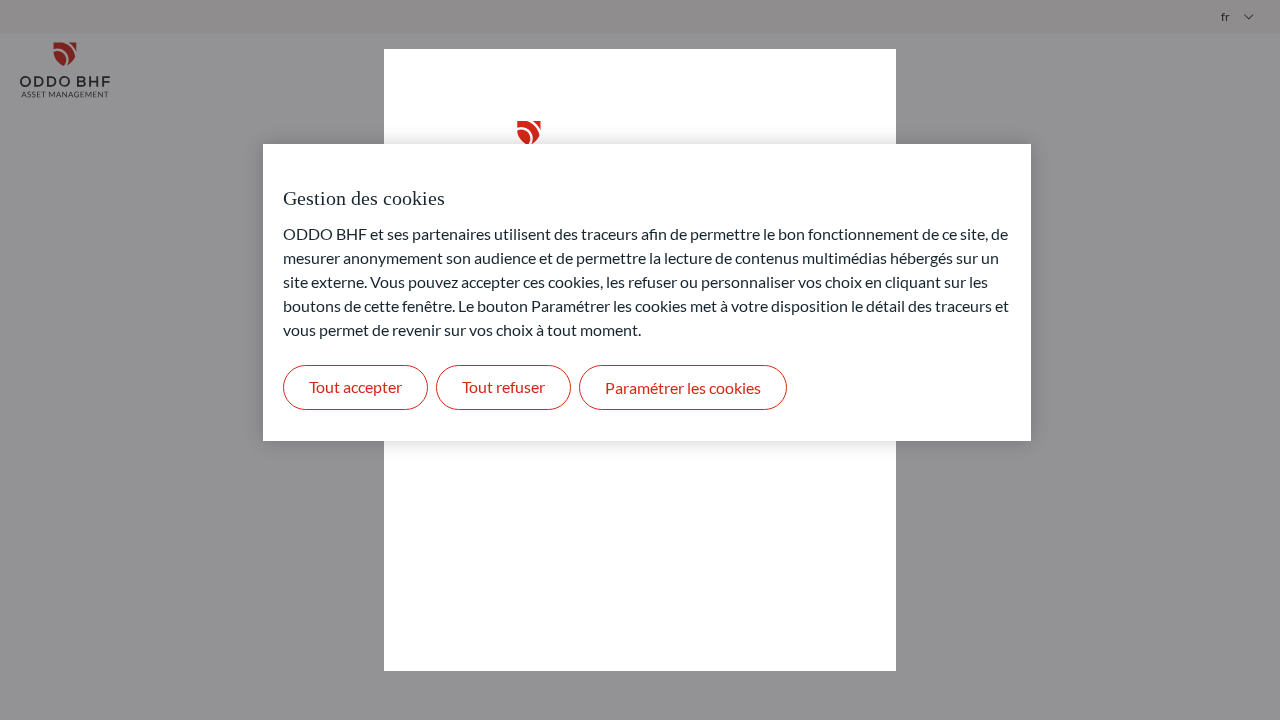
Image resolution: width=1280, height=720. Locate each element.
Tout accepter (355, 386)
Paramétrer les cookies (683, 387)
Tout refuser (503, 386)
